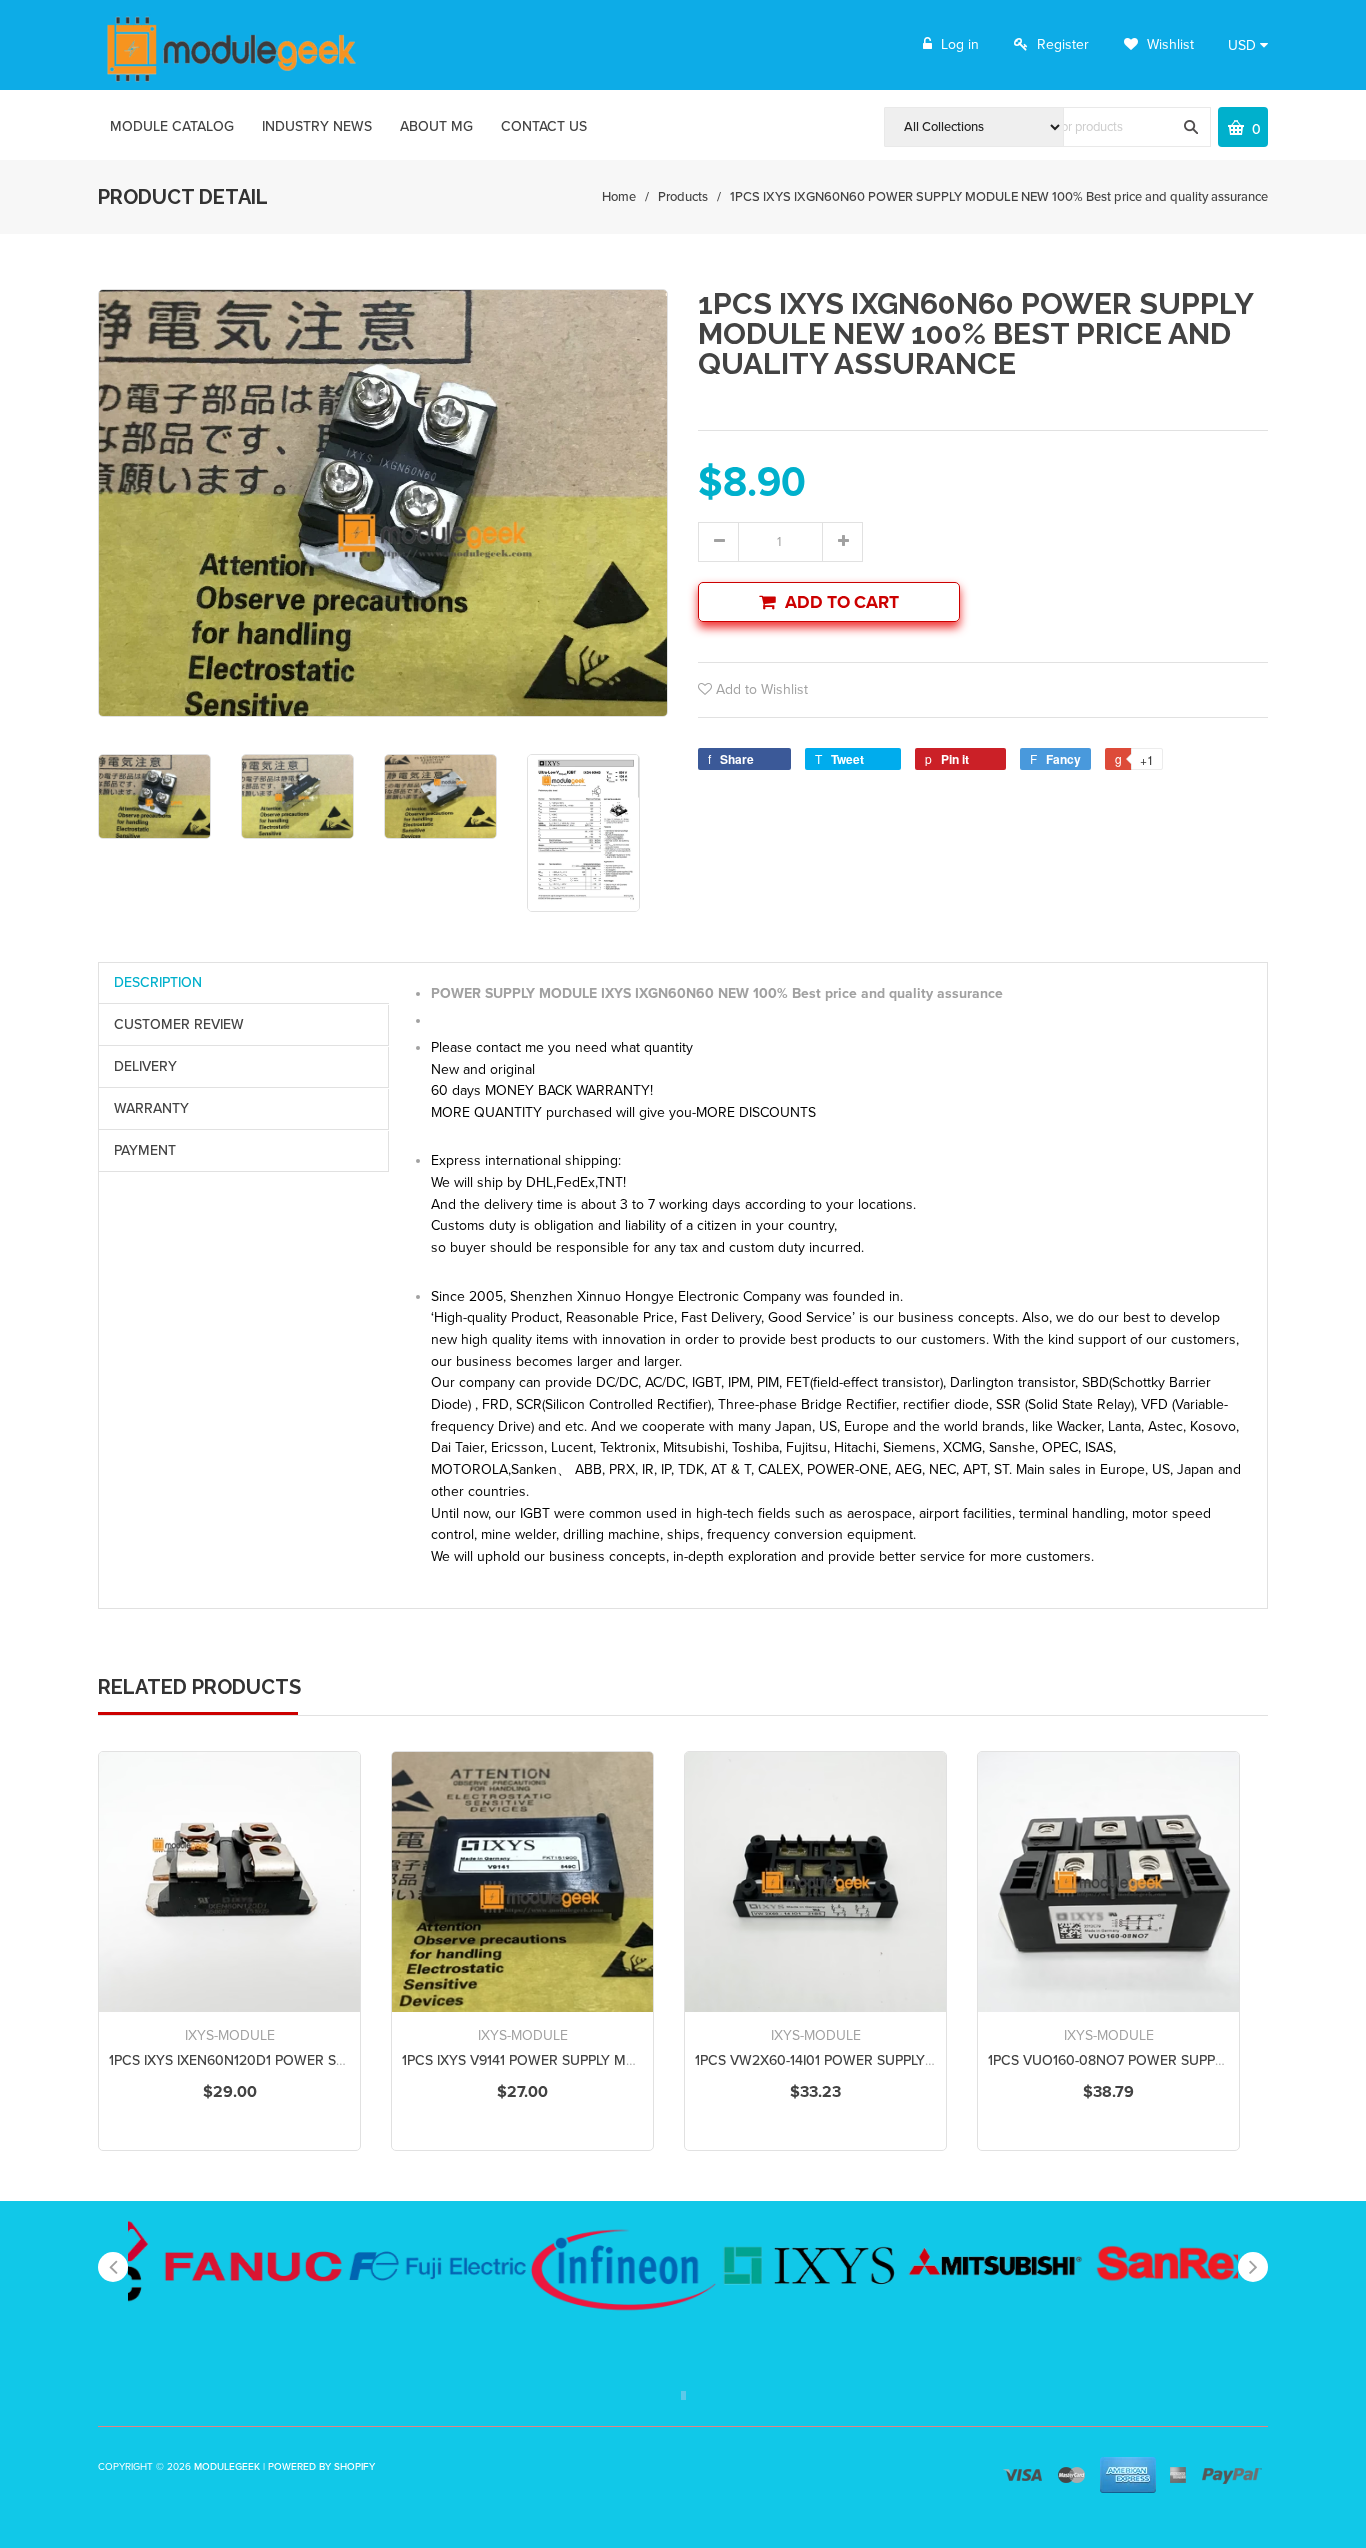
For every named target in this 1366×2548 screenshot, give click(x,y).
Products (683, 197)
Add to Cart (842, 602)
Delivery (145, 1066)
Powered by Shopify (321, 2467)
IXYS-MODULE (230, 2035)
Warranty (151, 1108)
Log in (960, 44)
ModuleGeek (227, 2467)
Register (1063, 44)
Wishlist (1168, 44)
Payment (145, 1150)
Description (158, 982)
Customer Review (179, 1024)
